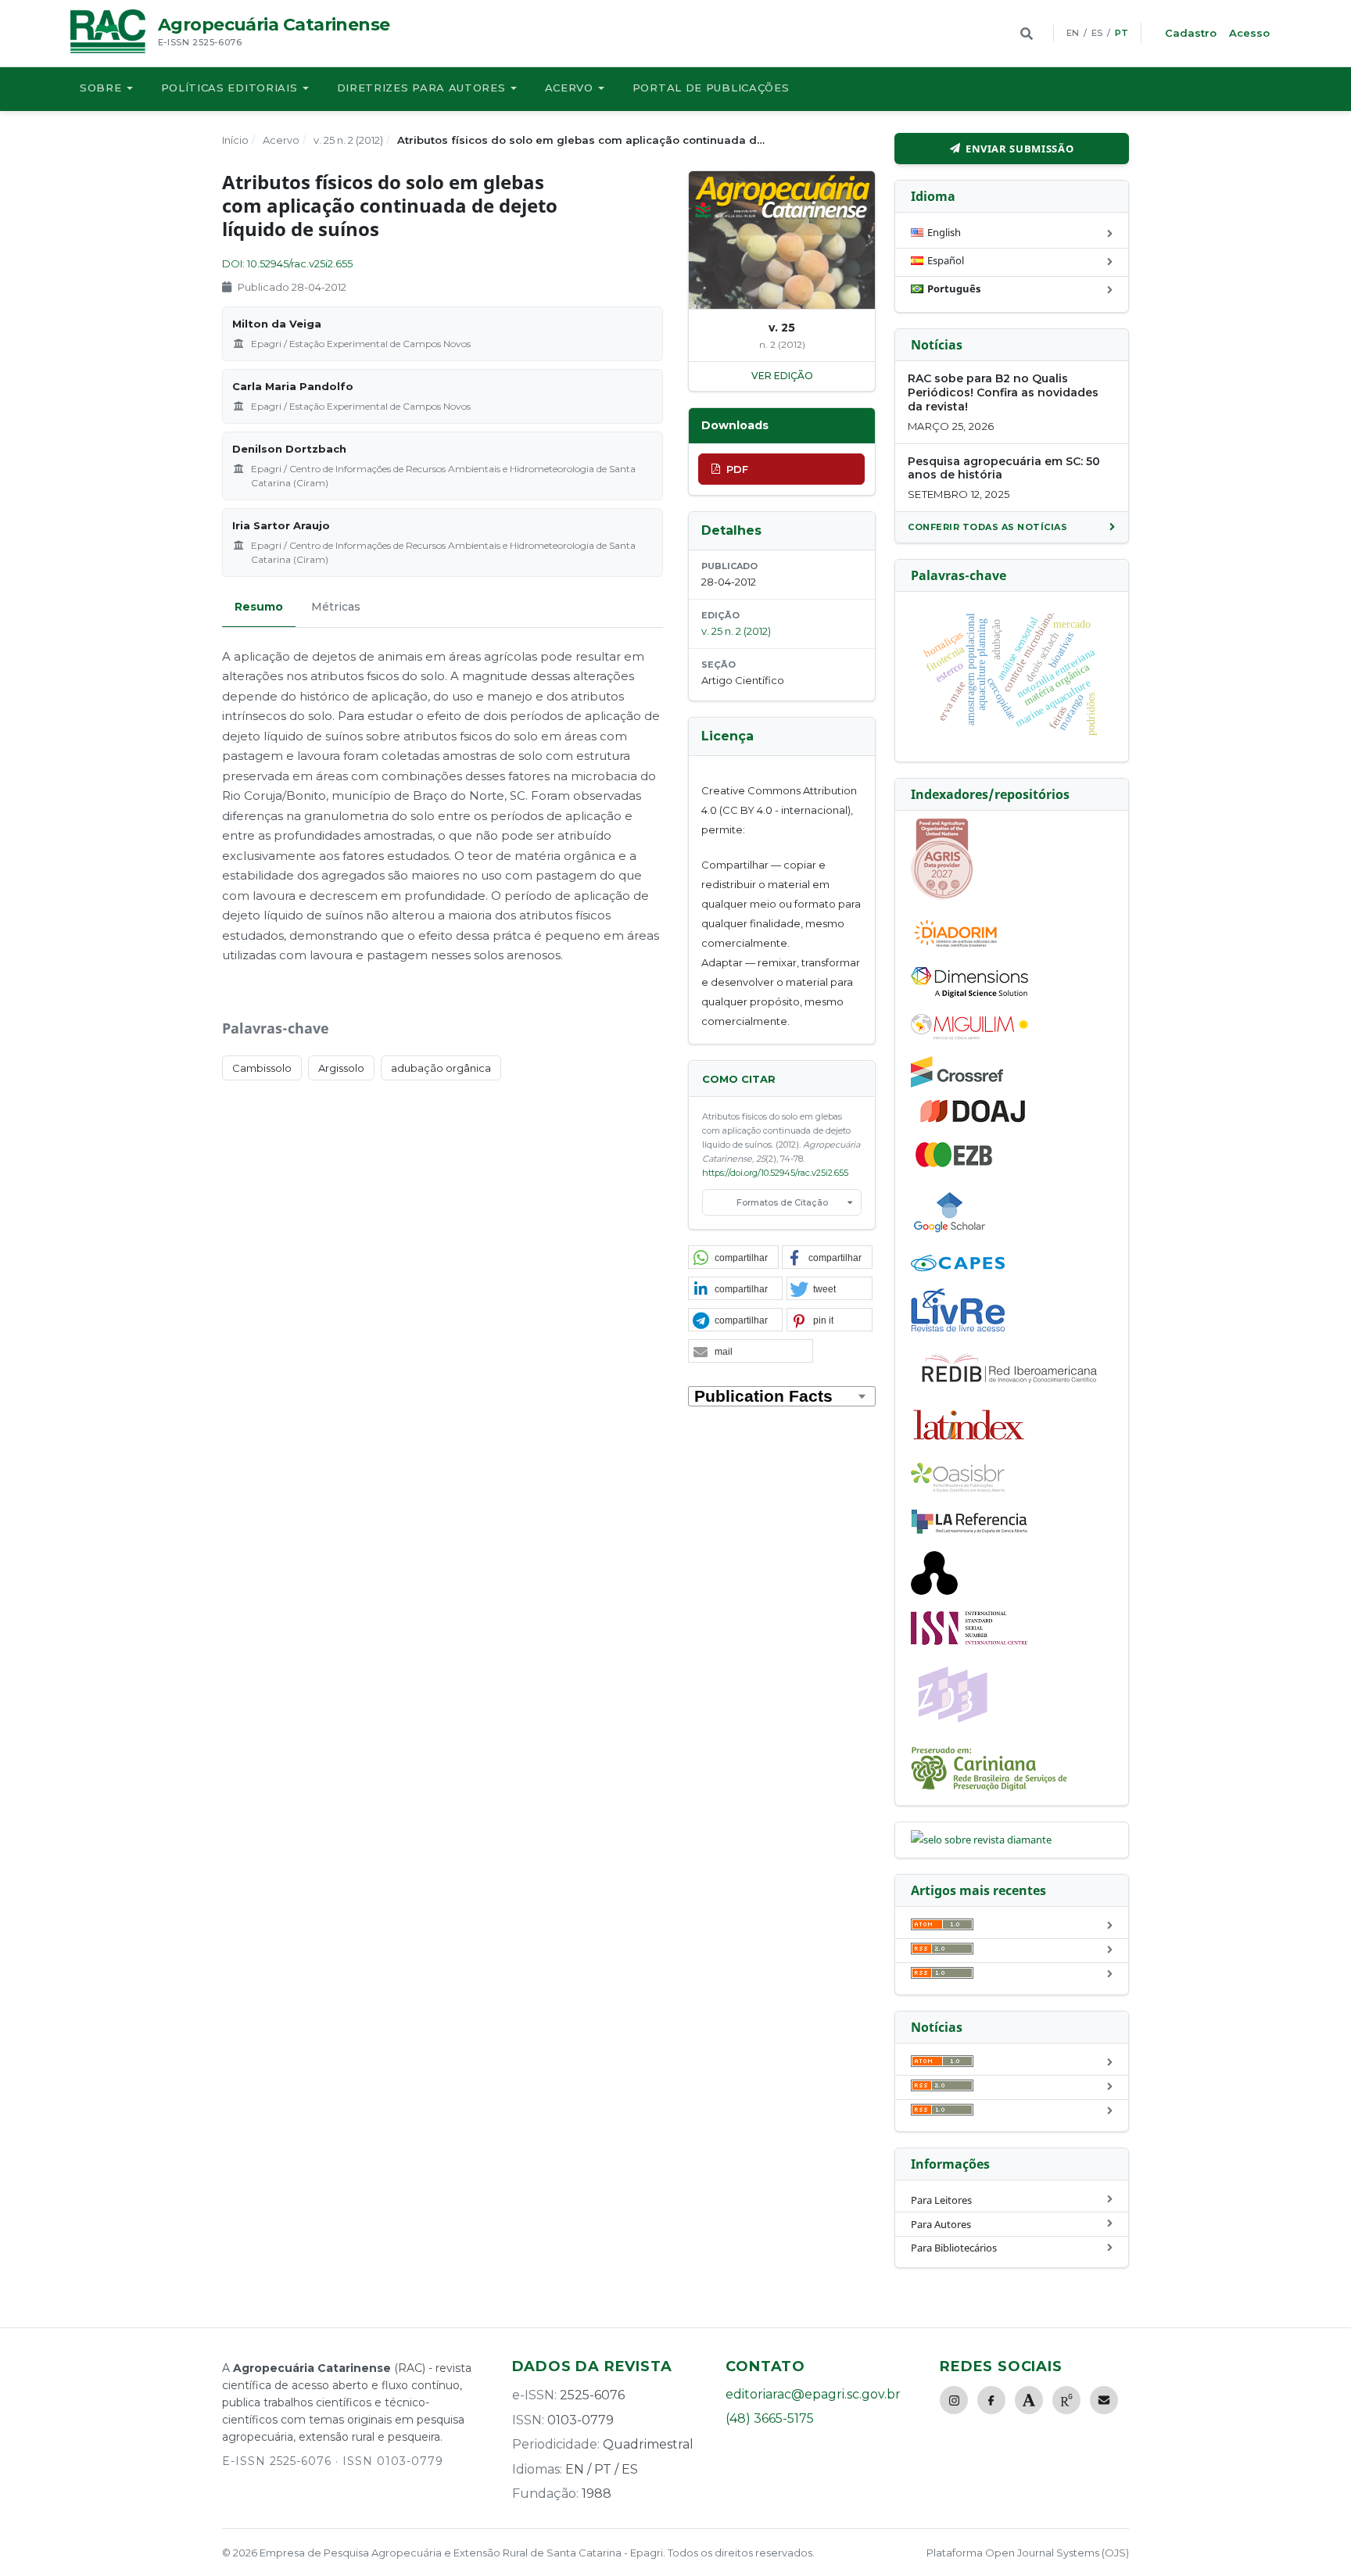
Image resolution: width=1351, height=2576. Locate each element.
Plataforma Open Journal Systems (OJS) (1028, 2553)
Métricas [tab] (336, 607)
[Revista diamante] (981, 1840)
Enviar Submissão (1020, 149)
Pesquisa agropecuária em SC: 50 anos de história (1004, 468)
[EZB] (955, 1164)
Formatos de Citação (782, 1202)
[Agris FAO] (942, 896)
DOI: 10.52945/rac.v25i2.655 (287, 263)
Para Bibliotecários (954, 2248)
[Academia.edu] (1029, 2400)
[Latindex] (969, 1442)
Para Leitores (941, 2200)
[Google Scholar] (950, 1234)
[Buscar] (1027, 34)
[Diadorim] (955, 947)
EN (1073, 33)
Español (946, 260)
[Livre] (958, 1331)
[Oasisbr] (958, 1488)
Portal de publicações (711, 88)
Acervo (569, 88)
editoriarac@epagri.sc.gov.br (813, 2394)
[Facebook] (991, 2400)
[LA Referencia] (969, 1531)
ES (1097, 33)
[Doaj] (974, 1122)
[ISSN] (969, 1641)
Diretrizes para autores (421, 88)
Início (235, 140)
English (944, 232)
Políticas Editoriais (229, 88)
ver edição (782, 376)
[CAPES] (958, 1267)
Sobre (101, 88)
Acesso (1249, 33)
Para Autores (941, 2224)
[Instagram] (954, 2400)
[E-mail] (1104, 2400)
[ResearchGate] (1066, 2400)
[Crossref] (957, 1084)
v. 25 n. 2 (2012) (348, 140)
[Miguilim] (969, 1036)
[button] (733, 1258)
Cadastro (1191, 33)
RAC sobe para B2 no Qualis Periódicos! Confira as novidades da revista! (1003, 392)
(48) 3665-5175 (770, 2418)
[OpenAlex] (934, 1591)
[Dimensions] (969, 994)
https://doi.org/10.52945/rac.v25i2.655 (775, 1173)
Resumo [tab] (259, 607)
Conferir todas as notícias (987, 527)
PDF (737, 469)
